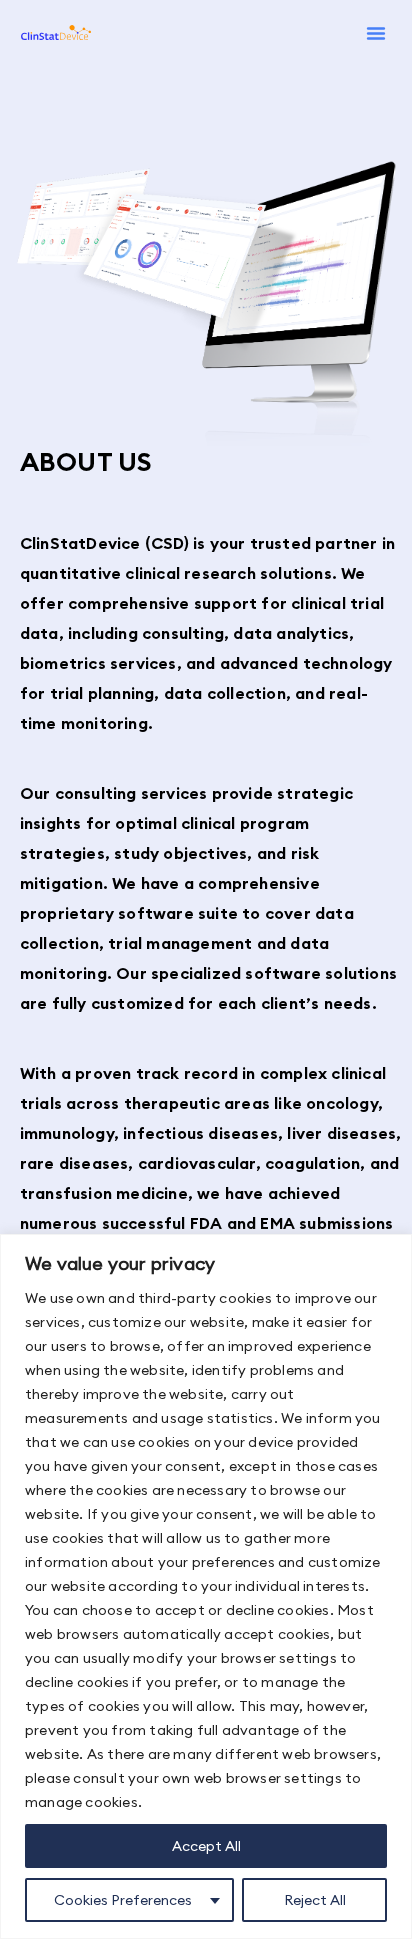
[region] (206, 1586)
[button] (376, 33)
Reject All (315, 1900)
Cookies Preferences (123, 1900)
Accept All (206, 1846)
